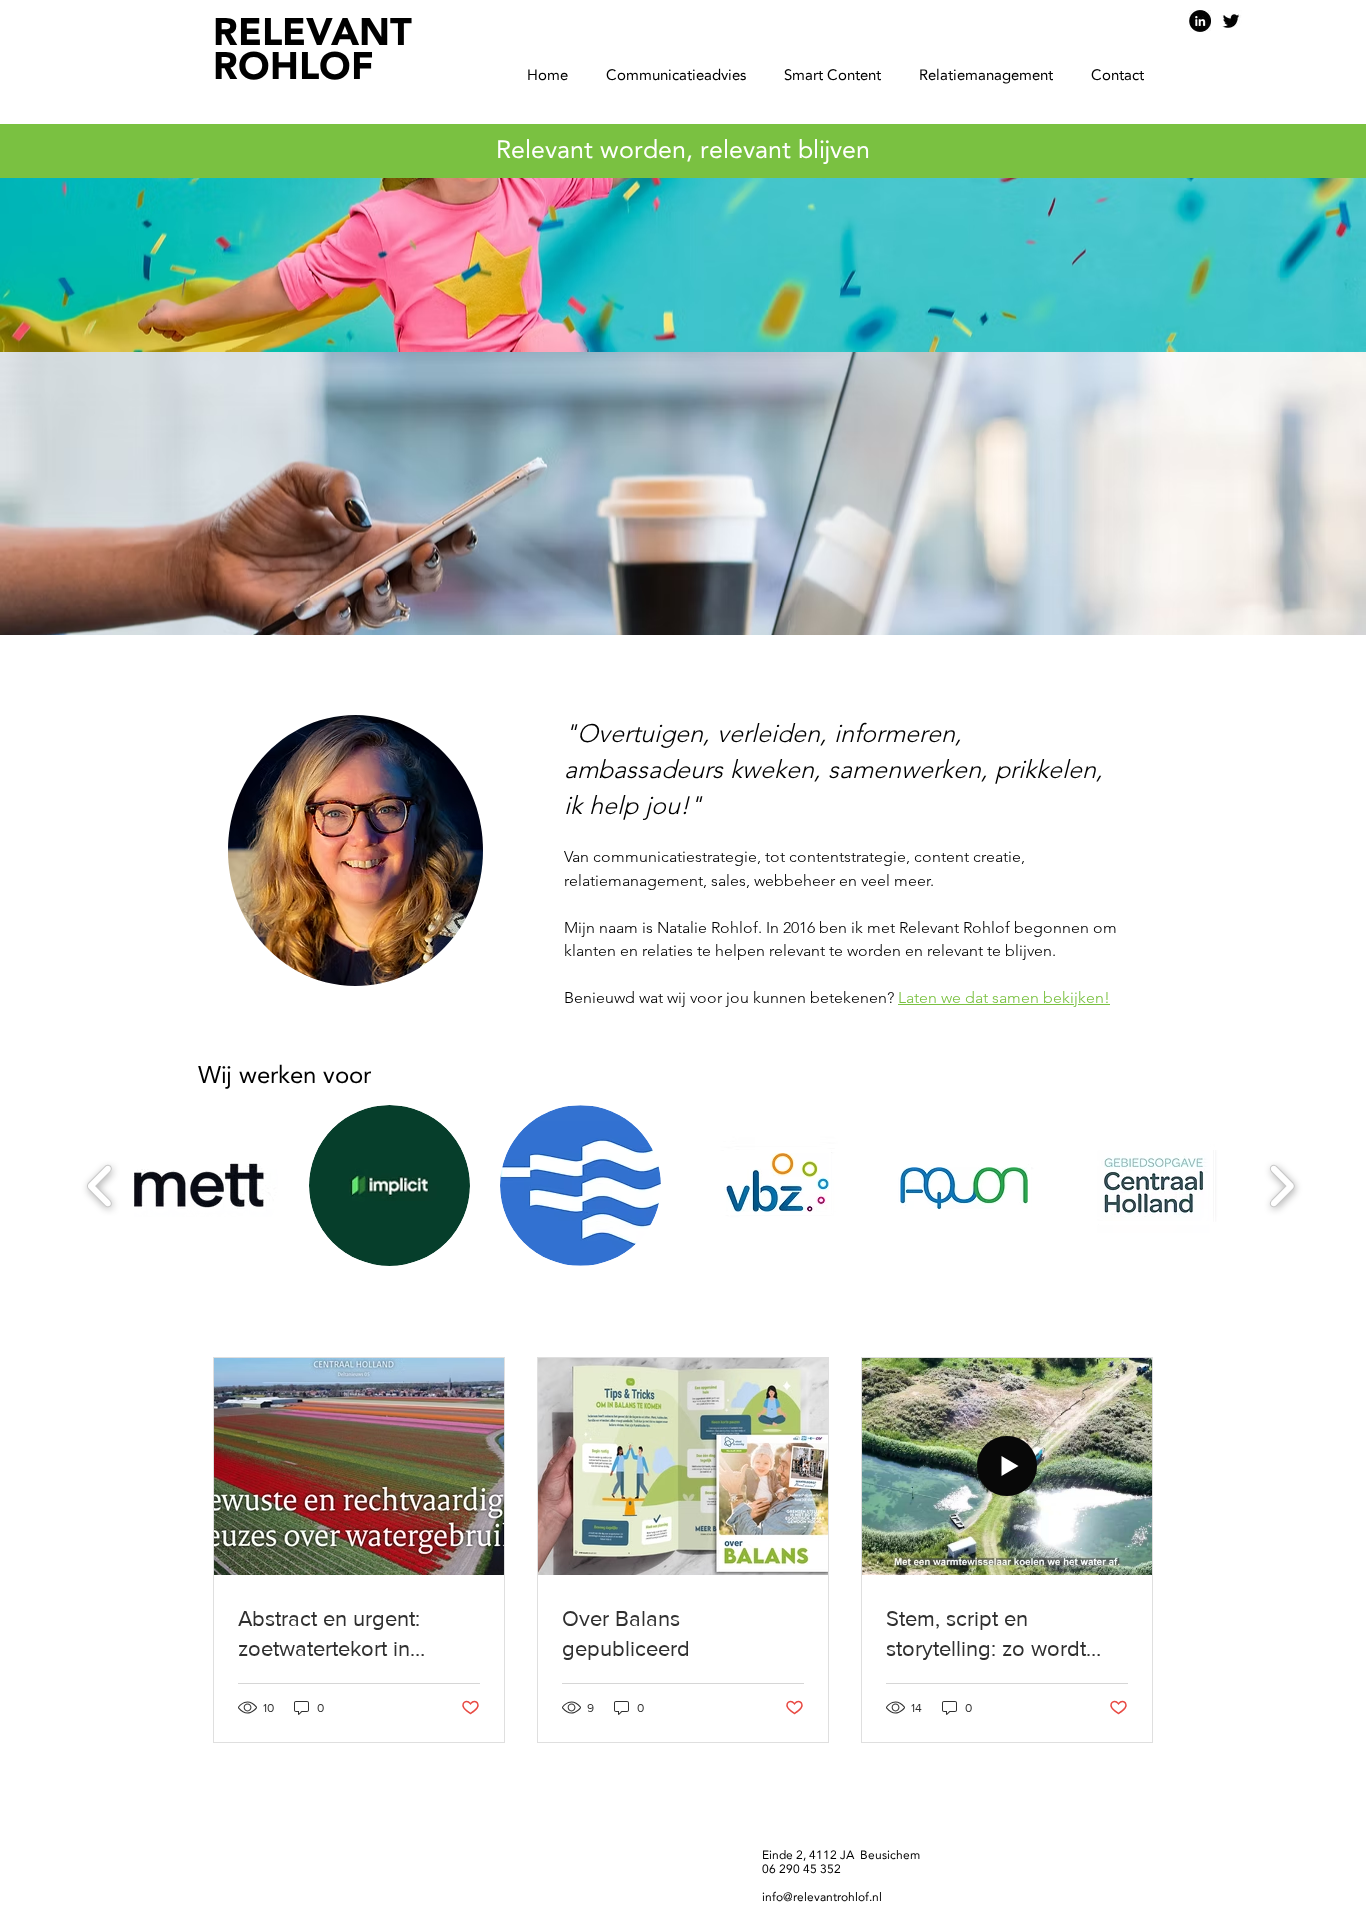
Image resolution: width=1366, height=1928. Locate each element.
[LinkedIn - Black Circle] (1200, 21)
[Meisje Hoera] (665, 595)
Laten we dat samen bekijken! (1004, 997)
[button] (681, 76)
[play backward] (100, 1185)
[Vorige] (110, 406)
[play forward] (1281, 1185)
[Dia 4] (701, 595)
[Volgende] (1256, 406)
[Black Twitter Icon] (1231, 21)
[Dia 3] (683, 595)
